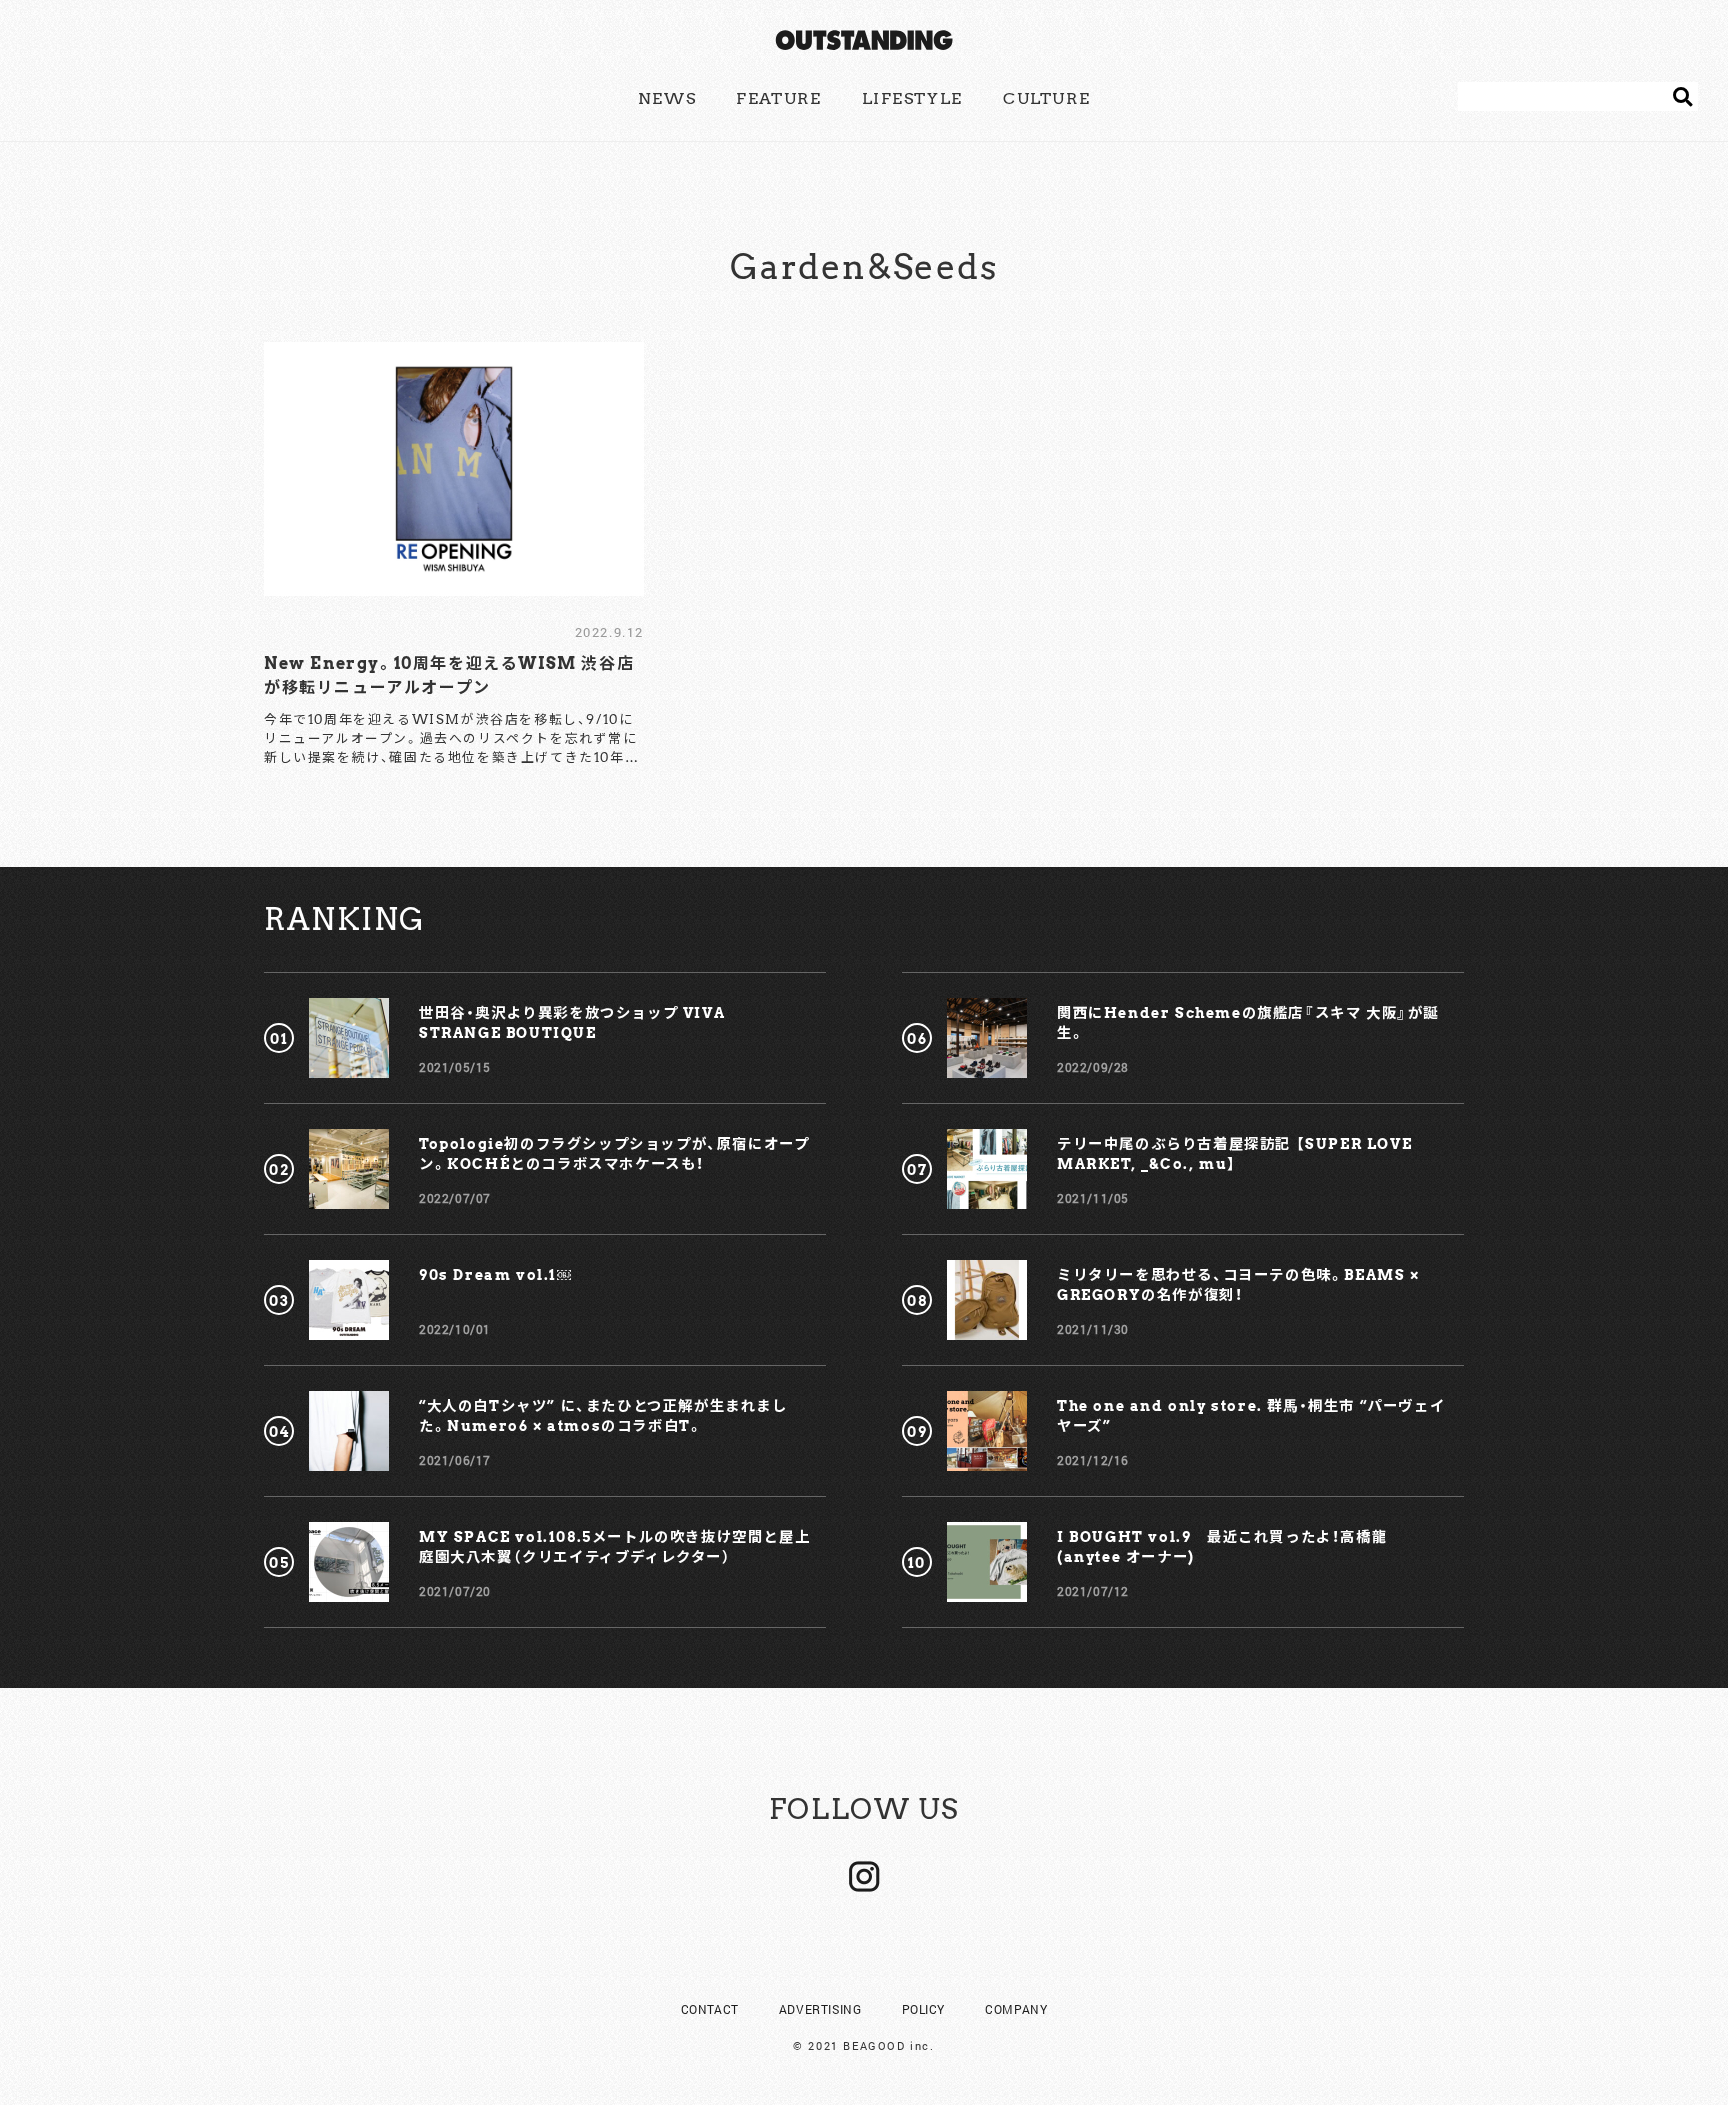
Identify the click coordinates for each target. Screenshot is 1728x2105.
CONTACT (710, 2009)
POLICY (924, 2009)
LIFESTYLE (912, 98)
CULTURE (1046, 98)
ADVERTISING (820, 2009)
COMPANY (1016, 2009)
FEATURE (778, 98)
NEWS (667, 98)
